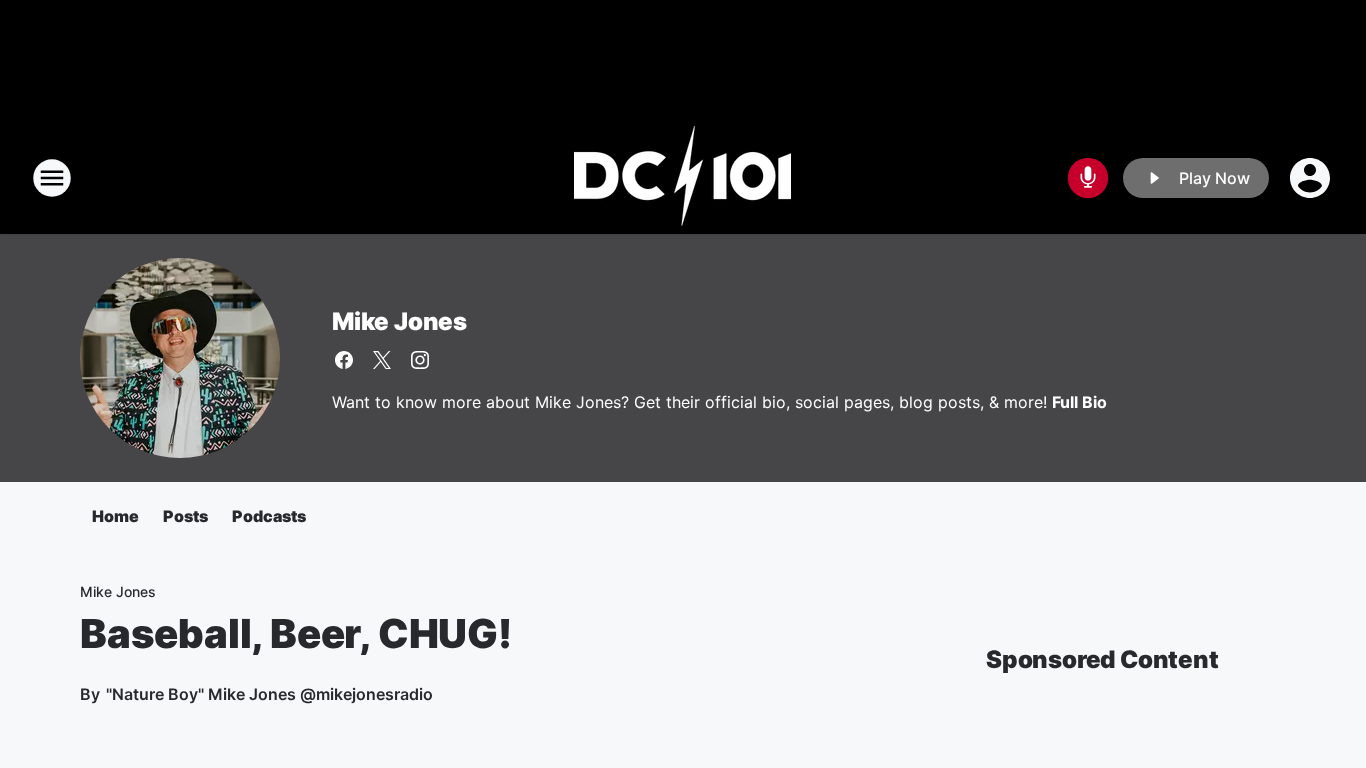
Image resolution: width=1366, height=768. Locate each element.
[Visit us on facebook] (344, 360)
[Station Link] (683, 178)
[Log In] (1312, 178)
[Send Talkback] (1088, 178)
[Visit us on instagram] (420, 360)
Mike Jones (399, 321)
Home (115, 516)
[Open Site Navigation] (52, 178)
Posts (185, 516)
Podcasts (269, 516)
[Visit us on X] (382, 360)
